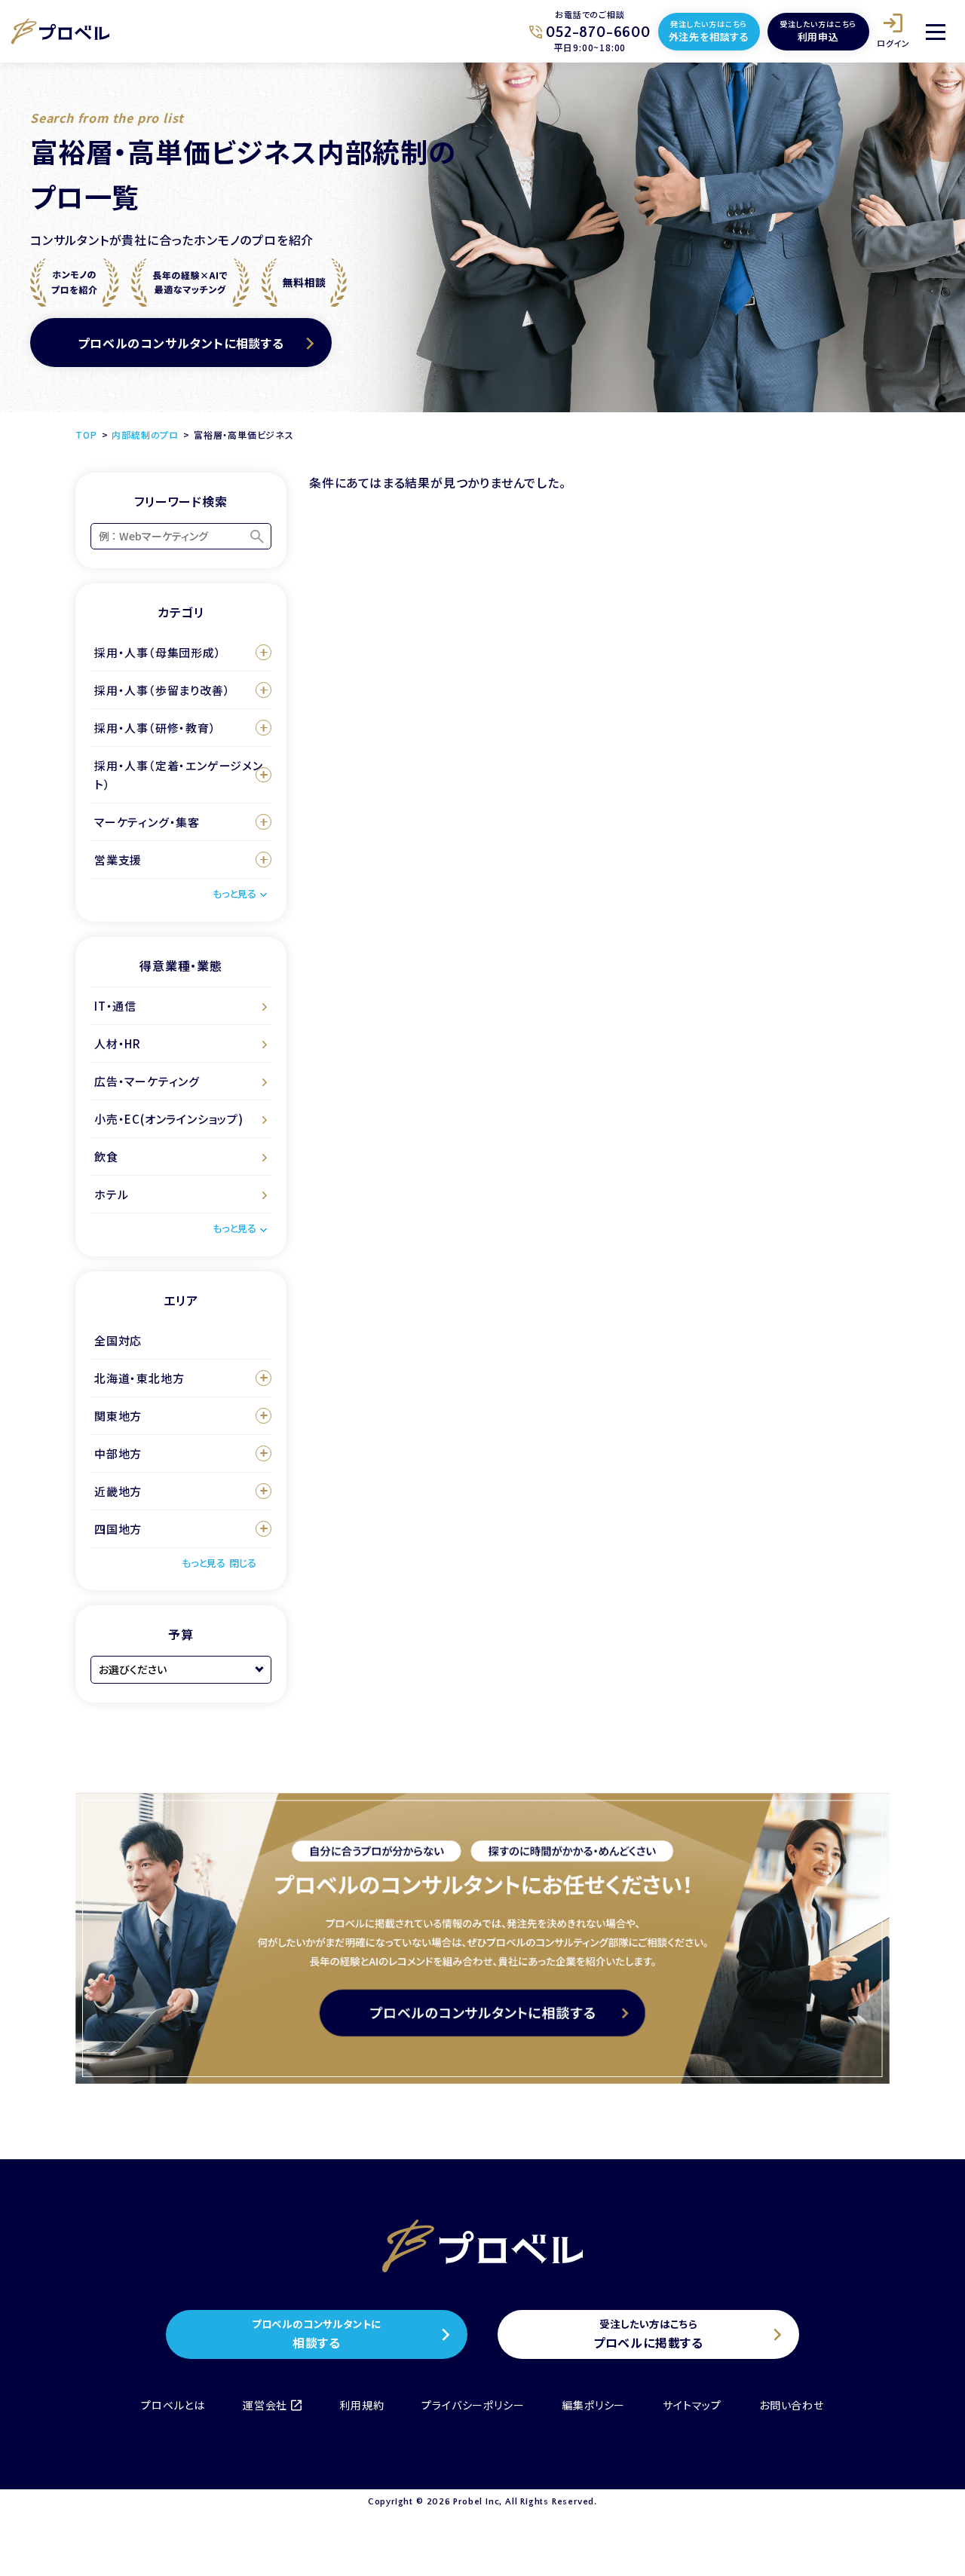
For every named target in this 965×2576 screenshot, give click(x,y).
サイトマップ (692, 2405)
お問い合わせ (792, 2405)
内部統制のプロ (145, 434)
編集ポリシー (593, 2405)
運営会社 (265, 2405)
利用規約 (361, 2405)
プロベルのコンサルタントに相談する (181, 343)
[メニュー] (936, 32)
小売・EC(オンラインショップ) (169, 1119)
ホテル (111, 1194)
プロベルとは (173, 2405)
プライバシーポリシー (473, 2405)
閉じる (243, 1563)
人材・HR (118, 1043)
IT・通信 (115, 1006)
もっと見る (234, 893)
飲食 (106, 1156)
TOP (86, 434)
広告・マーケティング (147, 1081)
